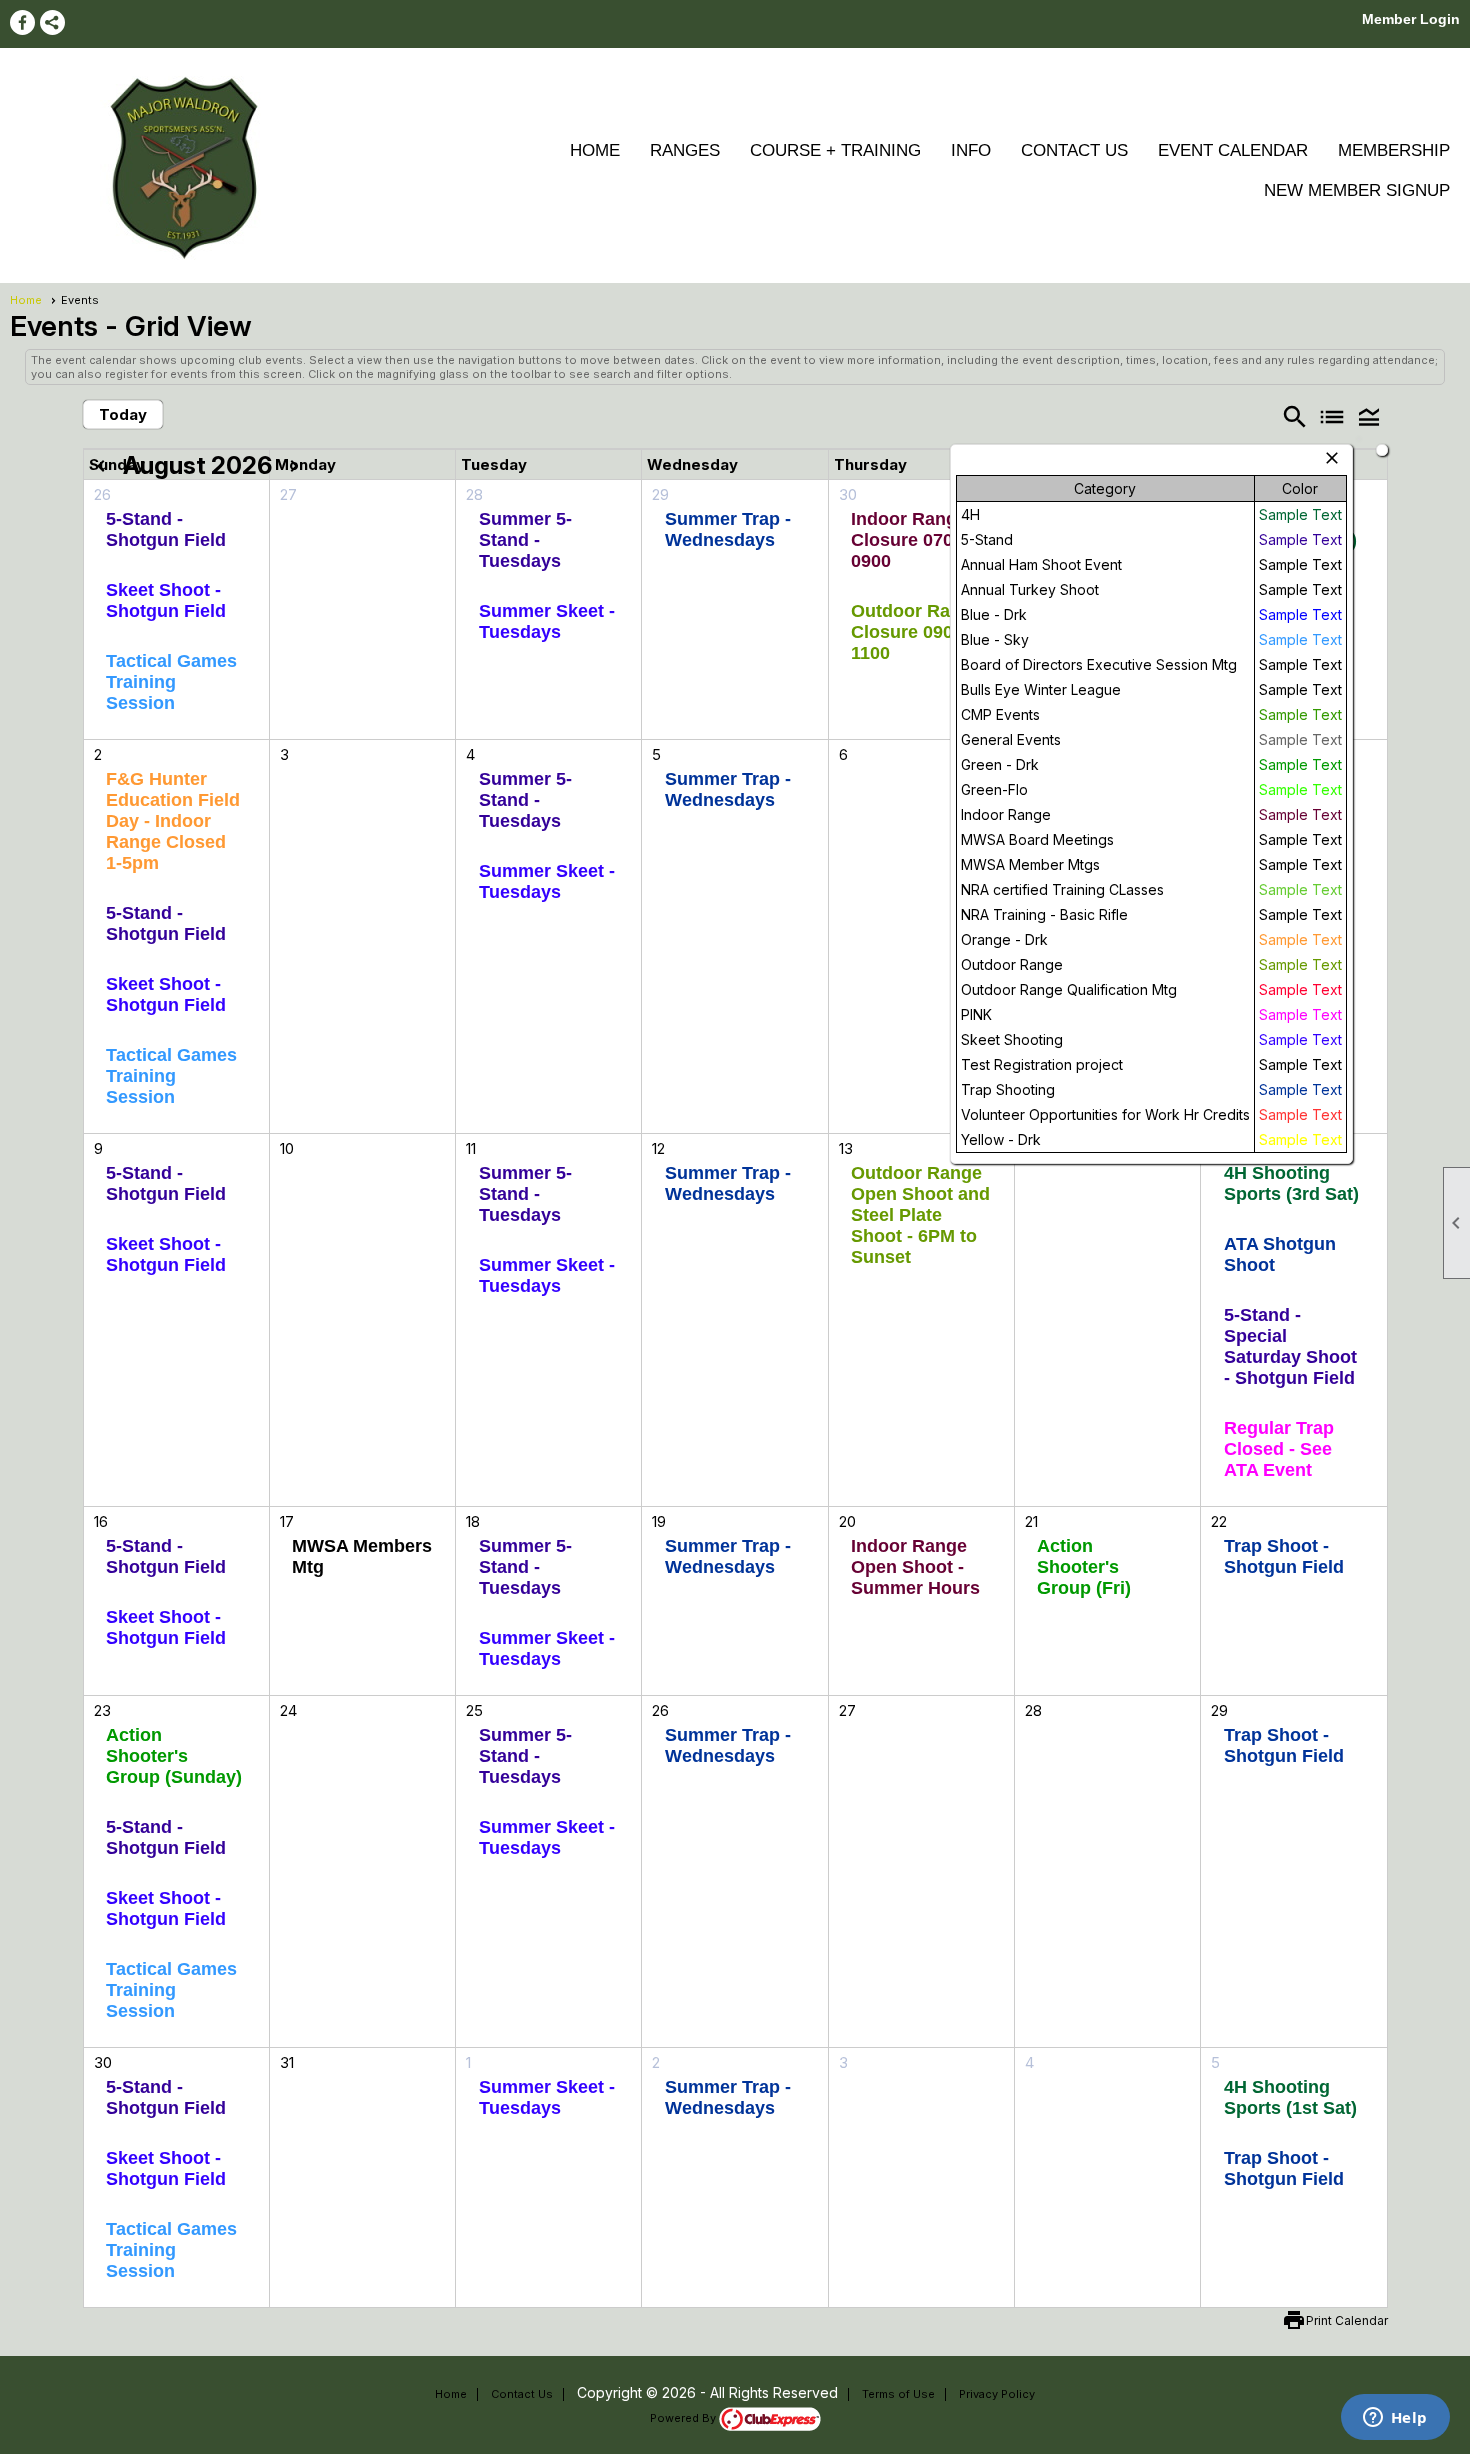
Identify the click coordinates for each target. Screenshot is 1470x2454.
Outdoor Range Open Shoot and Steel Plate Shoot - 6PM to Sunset (920, 1215)
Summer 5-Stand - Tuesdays (525, 540)
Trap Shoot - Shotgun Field (1284, 1556)
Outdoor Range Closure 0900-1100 (916, 632)
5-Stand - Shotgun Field (166, 529)
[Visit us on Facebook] (22, 22)
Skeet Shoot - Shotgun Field (166, 600)
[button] (1368, 416)
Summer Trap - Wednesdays (728, 529)
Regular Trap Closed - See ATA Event (1279, 1449)
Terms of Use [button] (898, 2394)
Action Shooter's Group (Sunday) (174, 1756)
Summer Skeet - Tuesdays (547, 621)
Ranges (685, 150)
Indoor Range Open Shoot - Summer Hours (915, 1567)
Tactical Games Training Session (171, 682)
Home (595, 150)
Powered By (684, 2418)
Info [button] (971, 150)
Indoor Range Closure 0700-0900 (910, 540)
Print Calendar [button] (1347, 2320)
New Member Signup (1357, 190)
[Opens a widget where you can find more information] (1395, 2419)
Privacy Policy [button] (997, 2394)
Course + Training (835, 150)
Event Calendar (1233, 150)
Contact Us (1074, 150)
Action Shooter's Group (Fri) (1084, 1567)
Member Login (1411, 19)
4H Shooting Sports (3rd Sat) (1291, 1183)
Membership (1394, 150)
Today (123, 414)
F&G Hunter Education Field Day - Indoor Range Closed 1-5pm (173, 821)
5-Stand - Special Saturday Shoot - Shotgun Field (1290, 1346)
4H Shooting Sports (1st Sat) (1290, 2097)
